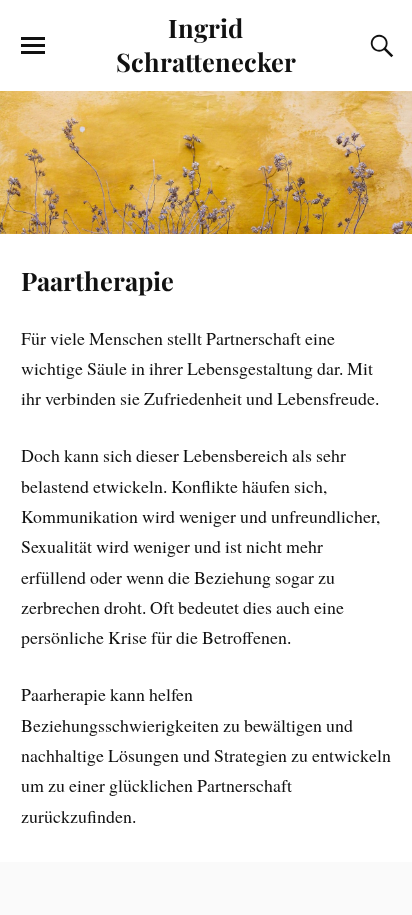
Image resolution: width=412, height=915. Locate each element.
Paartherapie (97, 280)
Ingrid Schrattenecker (206, 44)
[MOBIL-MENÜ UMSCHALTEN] (33, 46)
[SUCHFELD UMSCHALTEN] (379, 46)
